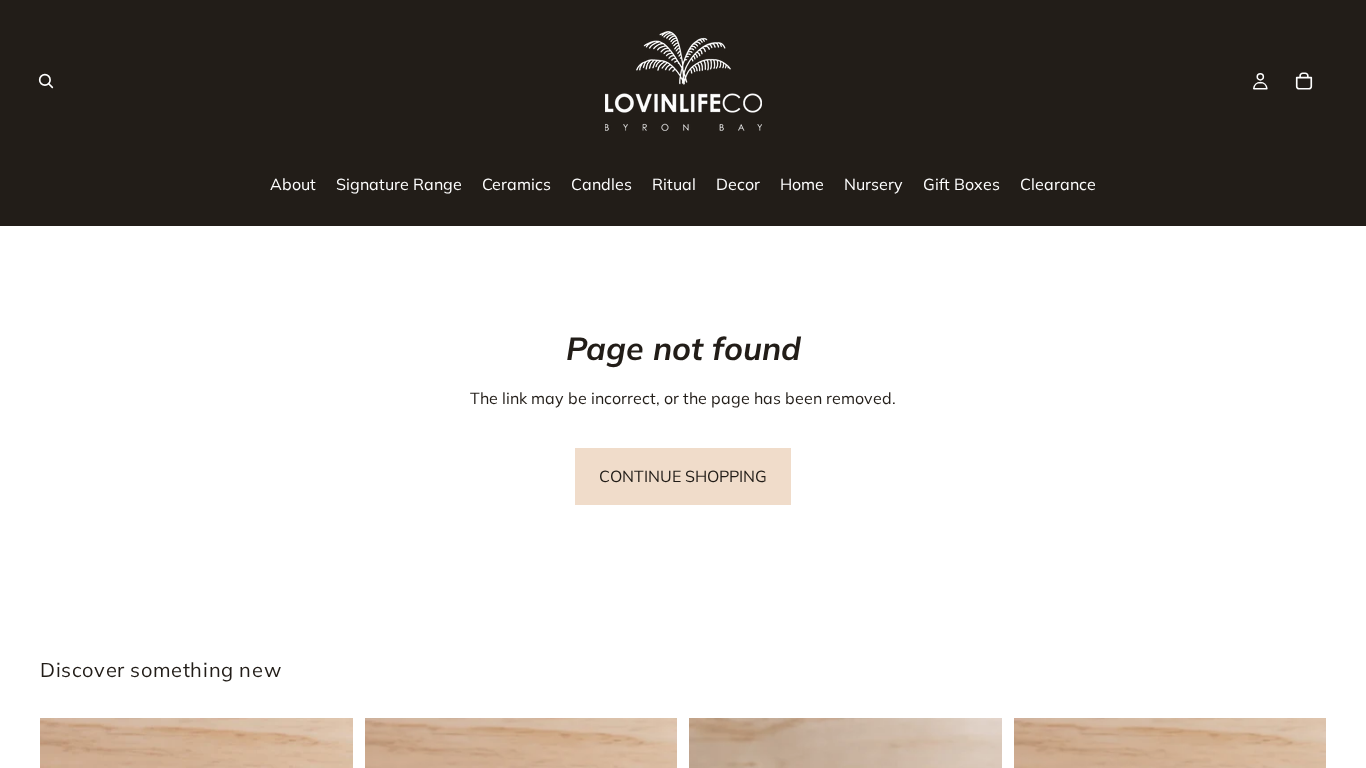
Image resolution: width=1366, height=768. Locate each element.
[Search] (46, 81)
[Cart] (1304, 81)
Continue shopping (683, 476)
